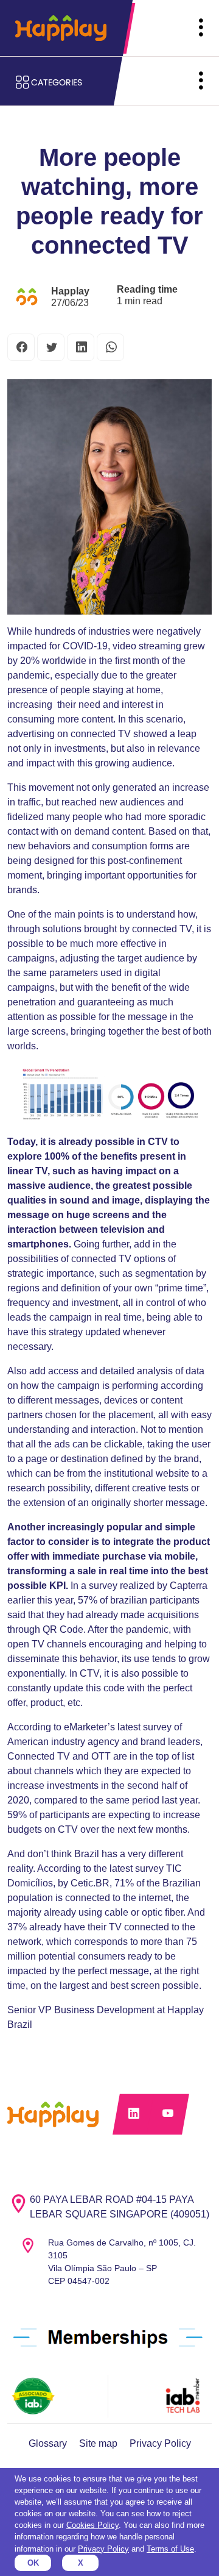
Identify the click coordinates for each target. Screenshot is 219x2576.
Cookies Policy (92, 2525)
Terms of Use (170, 2549)
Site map (98, 2443)
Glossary (48, 2443)
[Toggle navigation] (201, 28)
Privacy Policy (160, 2443)
